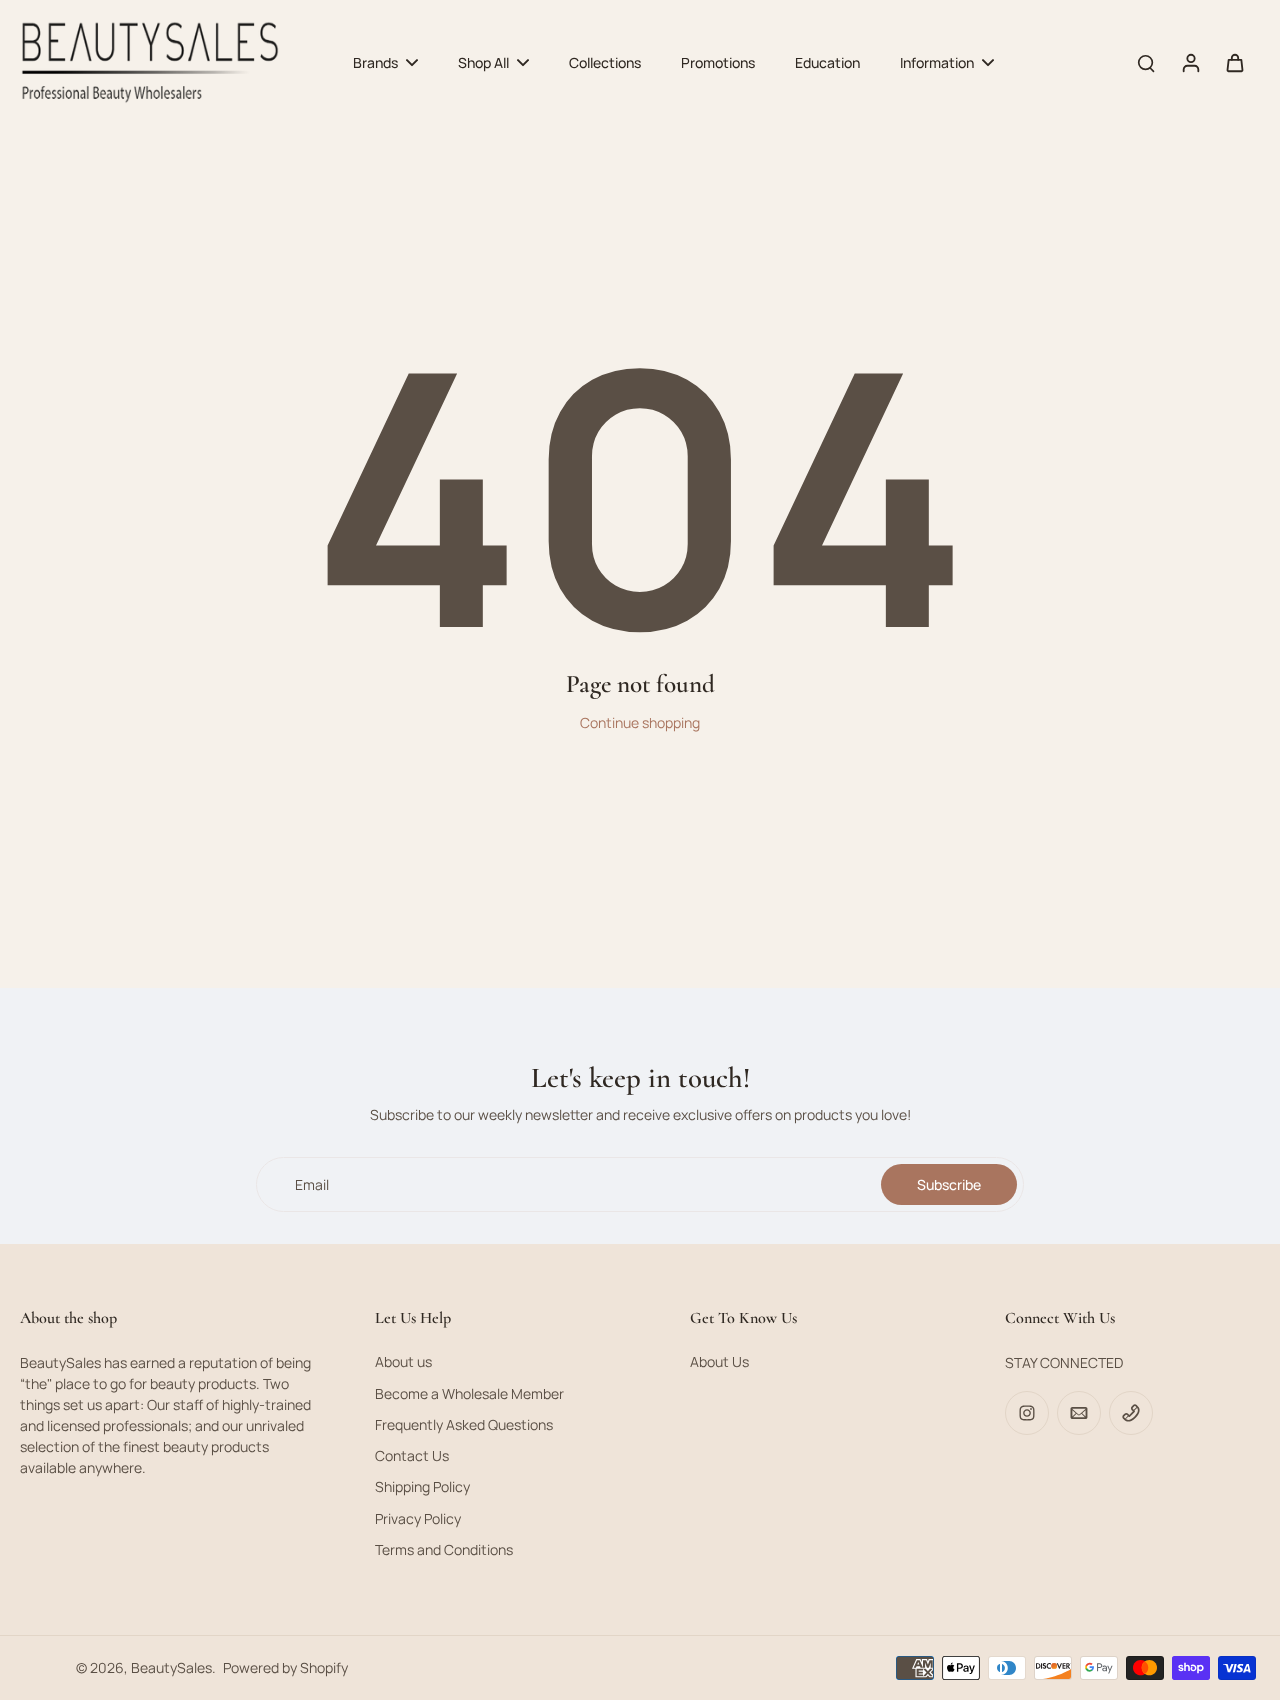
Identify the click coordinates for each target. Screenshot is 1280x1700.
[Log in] (1190, 62)
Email (312, 1184)
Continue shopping (640, 722)
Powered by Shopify (285, 1667)
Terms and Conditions (444, 1549)
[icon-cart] (1234, 62)
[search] (1146, 62)
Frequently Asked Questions (464, 1424)
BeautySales (171, 1667)
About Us (719, 1361)
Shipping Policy (422, 1486)
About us (403, 1361)
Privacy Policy (418, 1518)
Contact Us (412, 1455)
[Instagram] (1027, 1413)
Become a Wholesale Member (469, 1393)
